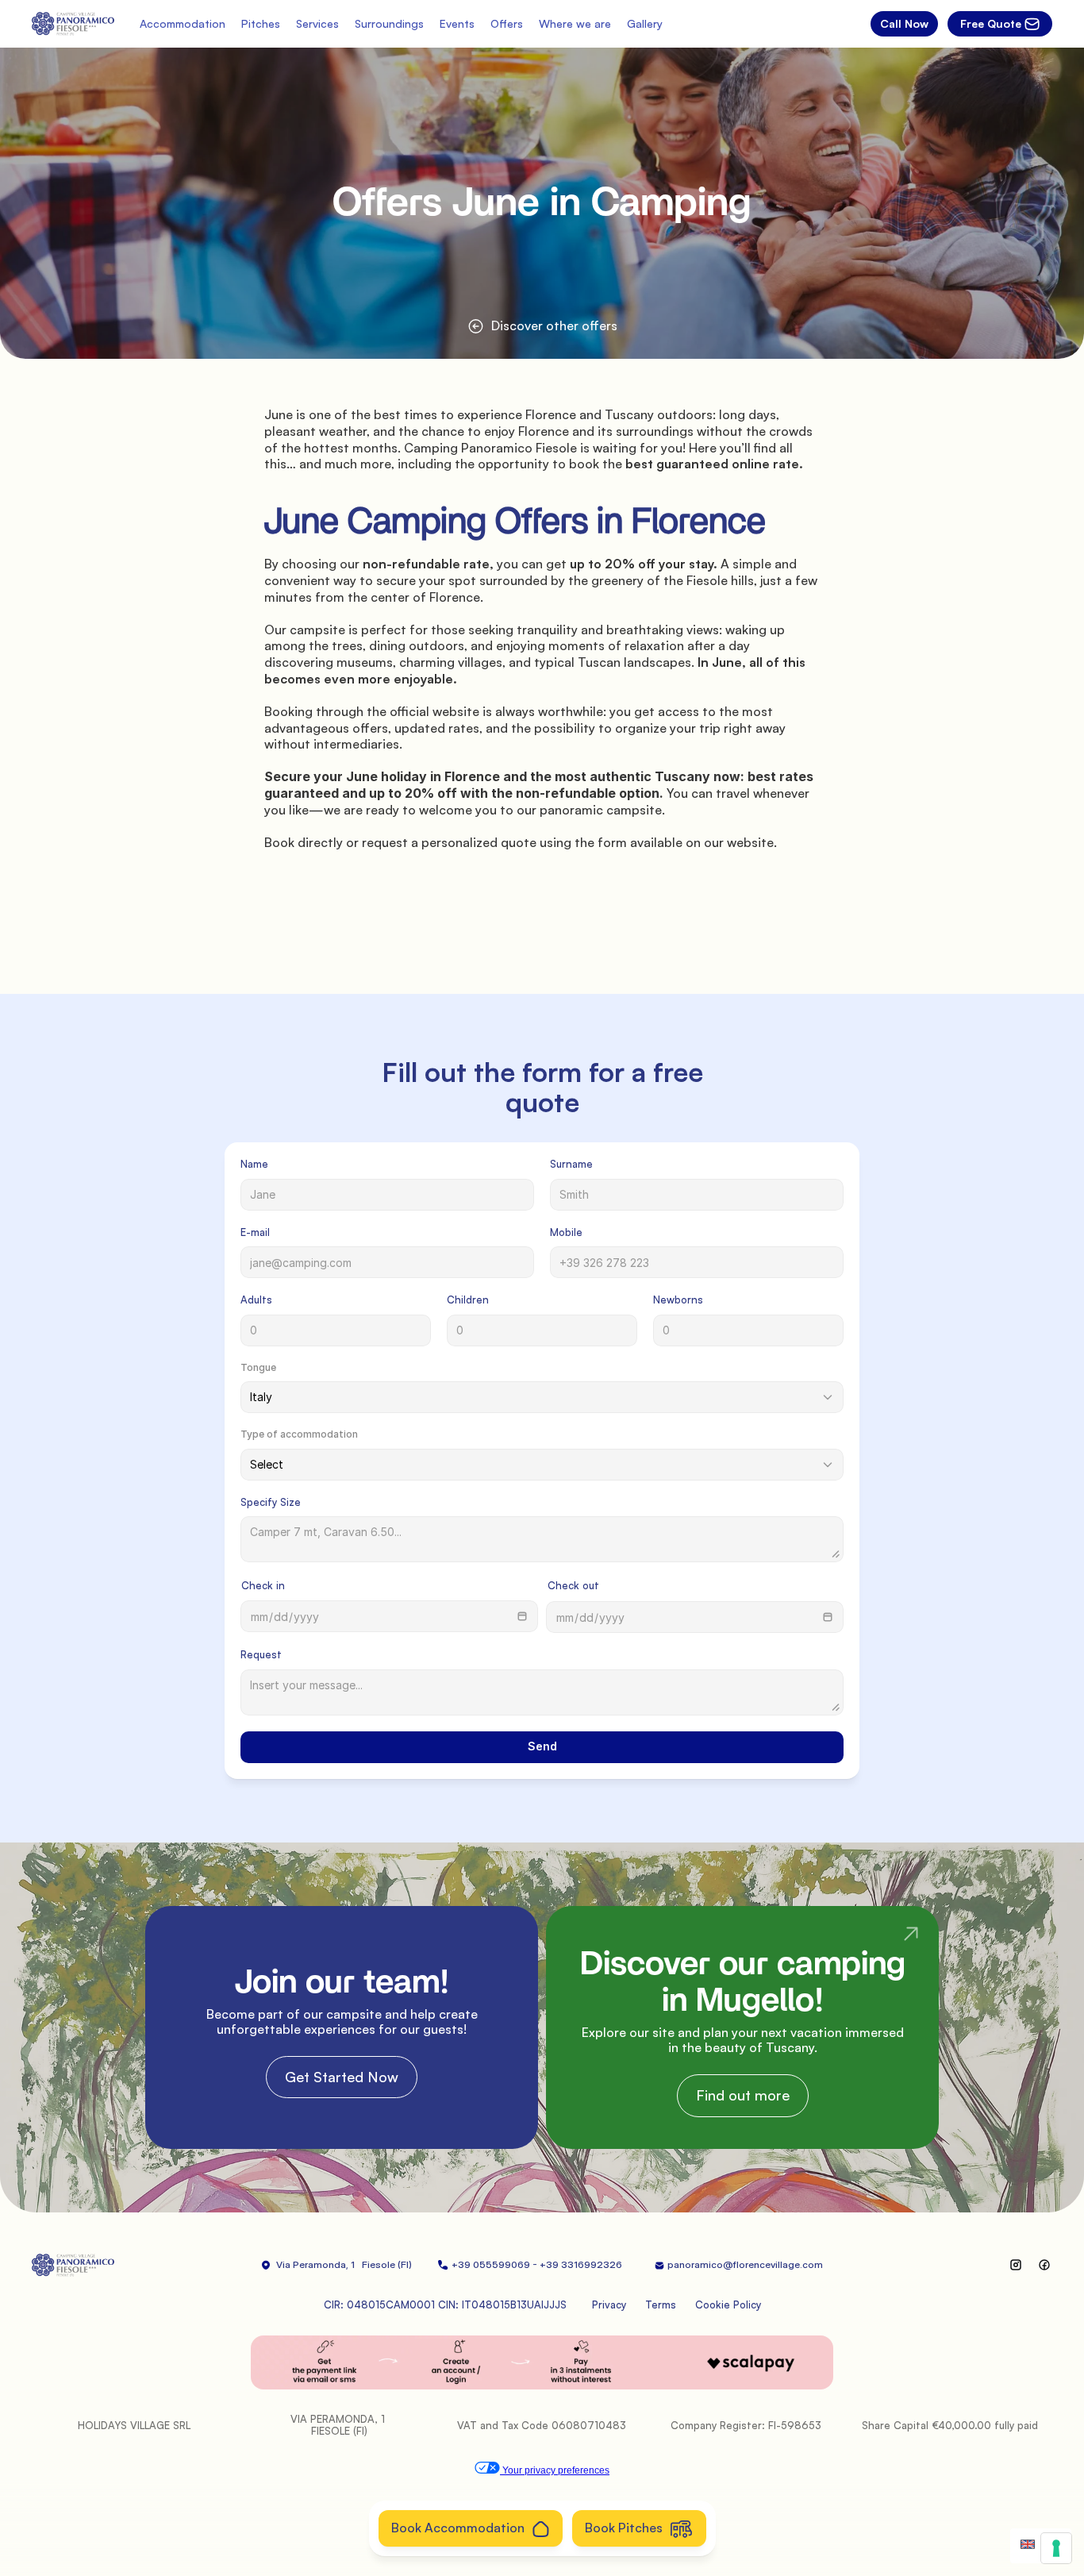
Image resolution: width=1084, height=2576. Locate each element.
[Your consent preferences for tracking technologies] (1056, 2548)
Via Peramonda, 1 (315, 2264)
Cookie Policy (728, 2305)
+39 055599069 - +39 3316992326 (540, 2264)
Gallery (645, 23)
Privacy (609, 2305)
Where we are (575, 23)
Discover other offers (554, 325)
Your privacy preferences (555, 2470)
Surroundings (389, 23)
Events (457, 23)
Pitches (261, 23)
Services (317, 23)
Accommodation (183, 23)
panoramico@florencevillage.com (745, 2264)
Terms (661, 2305)
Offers (507, 23)
